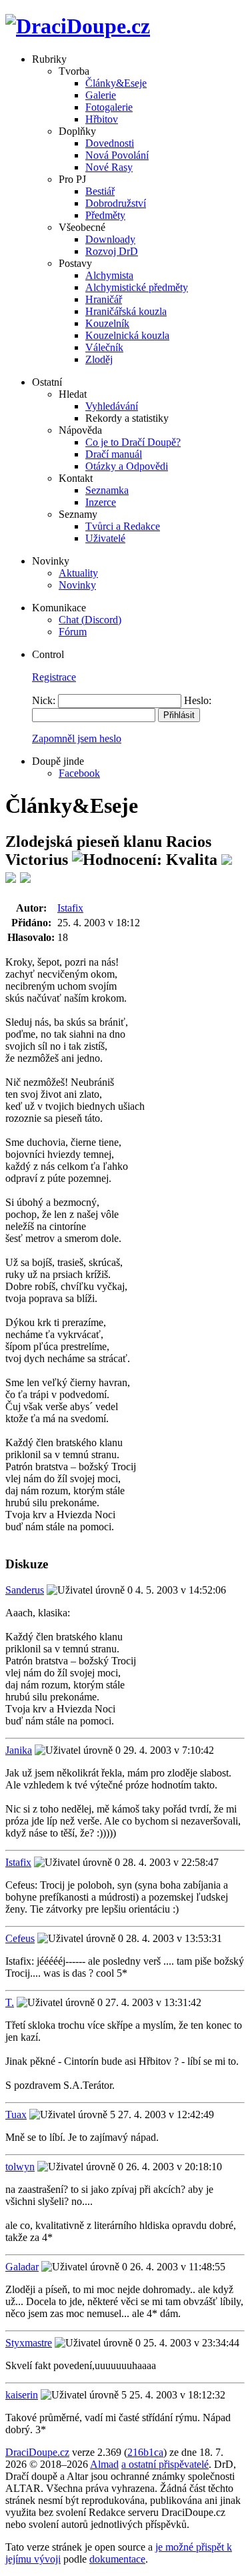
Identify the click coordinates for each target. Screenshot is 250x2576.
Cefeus (20, 1938)
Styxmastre (29, 2343)
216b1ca (145, 2452)
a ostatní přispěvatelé (165, 2464)
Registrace (54, 677)
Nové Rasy (109, 167)
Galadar (22, 2267)
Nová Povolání (117, 155)
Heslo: (198, 700)
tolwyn (20, 2167)
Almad (104, 2464)
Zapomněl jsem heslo (77, 738)
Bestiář (100, 191)
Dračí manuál (114, 454)
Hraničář (104, 299)
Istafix (70, 908)
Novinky (77, 585)
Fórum (73, 632)
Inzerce (101, 502)
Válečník (104, 347)
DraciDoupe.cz (37, 2452)
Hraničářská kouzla (126, 311)
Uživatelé (105, 538)
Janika (19, 1750)
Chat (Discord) (90, 620)
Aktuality (78, 573)
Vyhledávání (112, 406)
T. (10, 2002)
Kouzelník (107, 323)
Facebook (79, 773)
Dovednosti (110, 143)
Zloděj (99, 359)
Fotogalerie (109, 107)
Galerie (101, 95)
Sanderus (25, 1590)
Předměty (105, 215)
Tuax (16, 2115)
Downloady (110, 239)
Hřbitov (102, 119)
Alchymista (109, 275)
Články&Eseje (116, 83)
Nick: (44, 700)
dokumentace (117, 2559)
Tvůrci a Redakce (123, 526)
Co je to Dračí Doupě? (133, 442)
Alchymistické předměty (137, 287)
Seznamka (107, 490)
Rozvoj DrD (112, 251)
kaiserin (22, 2395)
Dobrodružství (116, 203)
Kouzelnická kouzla (127, 335)
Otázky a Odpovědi (127, 466)
